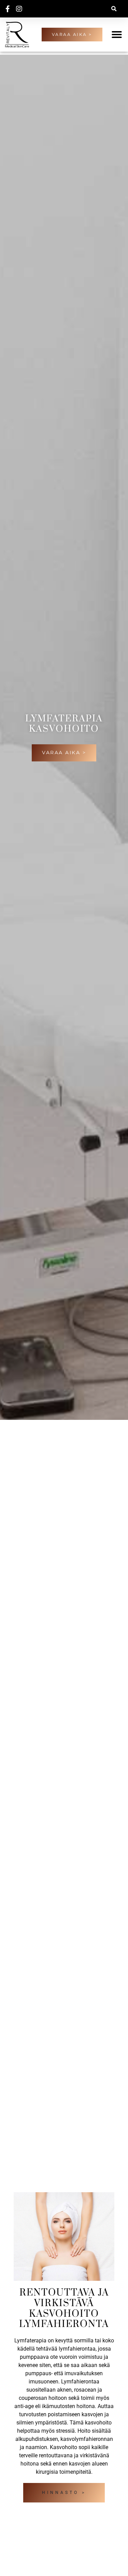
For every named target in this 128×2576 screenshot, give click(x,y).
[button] (114, 9)
